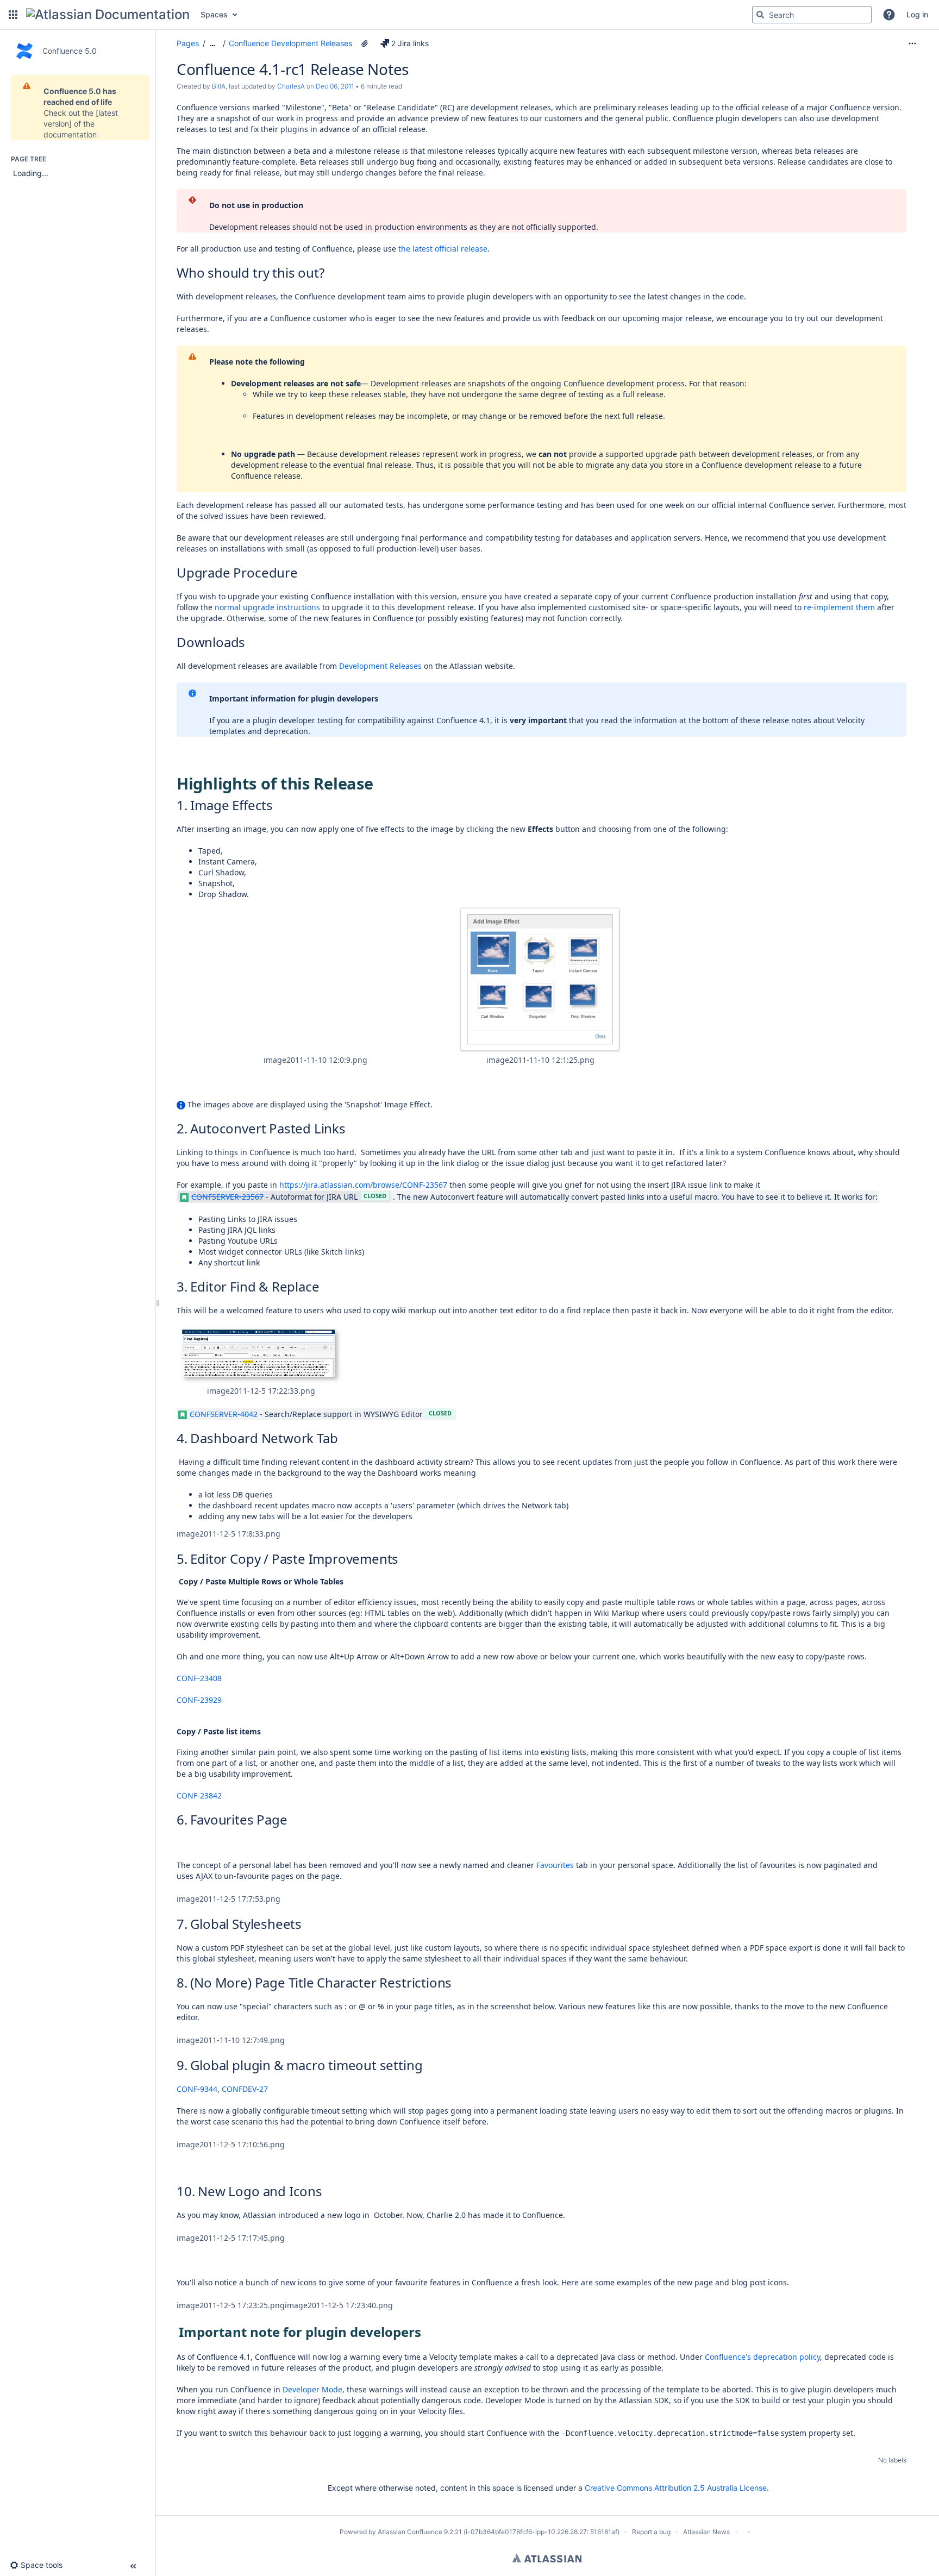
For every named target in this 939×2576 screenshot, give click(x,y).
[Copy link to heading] (327, 274)
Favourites (555, 1865)
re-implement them (839, 607)
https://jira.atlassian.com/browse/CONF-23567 (363, 1185)
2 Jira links (410, 43)
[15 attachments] (365, 43)
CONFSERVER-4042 (224, 1414)
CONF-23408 (199, 1678)
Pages (188, 43)
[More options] (912, 43)
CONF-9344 (197, 2089)
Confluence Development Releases (290, 43)
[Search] (760, 15)
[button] (13, 15)
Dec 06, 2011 (335, 86)
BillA (219, 86)
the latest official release (443, 249)
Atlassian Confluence (410, 2532)
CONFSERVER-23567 (227, 1197)
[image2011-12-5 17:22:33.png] (261, 1356)
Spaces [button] (214, 14)
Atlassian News (706, 2532)
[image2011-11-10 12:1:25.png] (540, 979)
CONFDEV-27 (245, 2089)
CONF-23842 (199, 1795)
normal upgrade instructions (267, 607)
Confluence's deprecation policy (762, 2357)
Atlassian (547, 2558)
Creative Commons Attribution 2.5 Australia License (676, 2488)
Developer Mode (312, 2389)
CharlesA (291, 86)
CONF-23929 (199, 1700)
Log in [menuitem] (917, 14)
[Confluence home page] (108, 15)
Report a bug (651, 2532)
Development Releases (380, 666)
